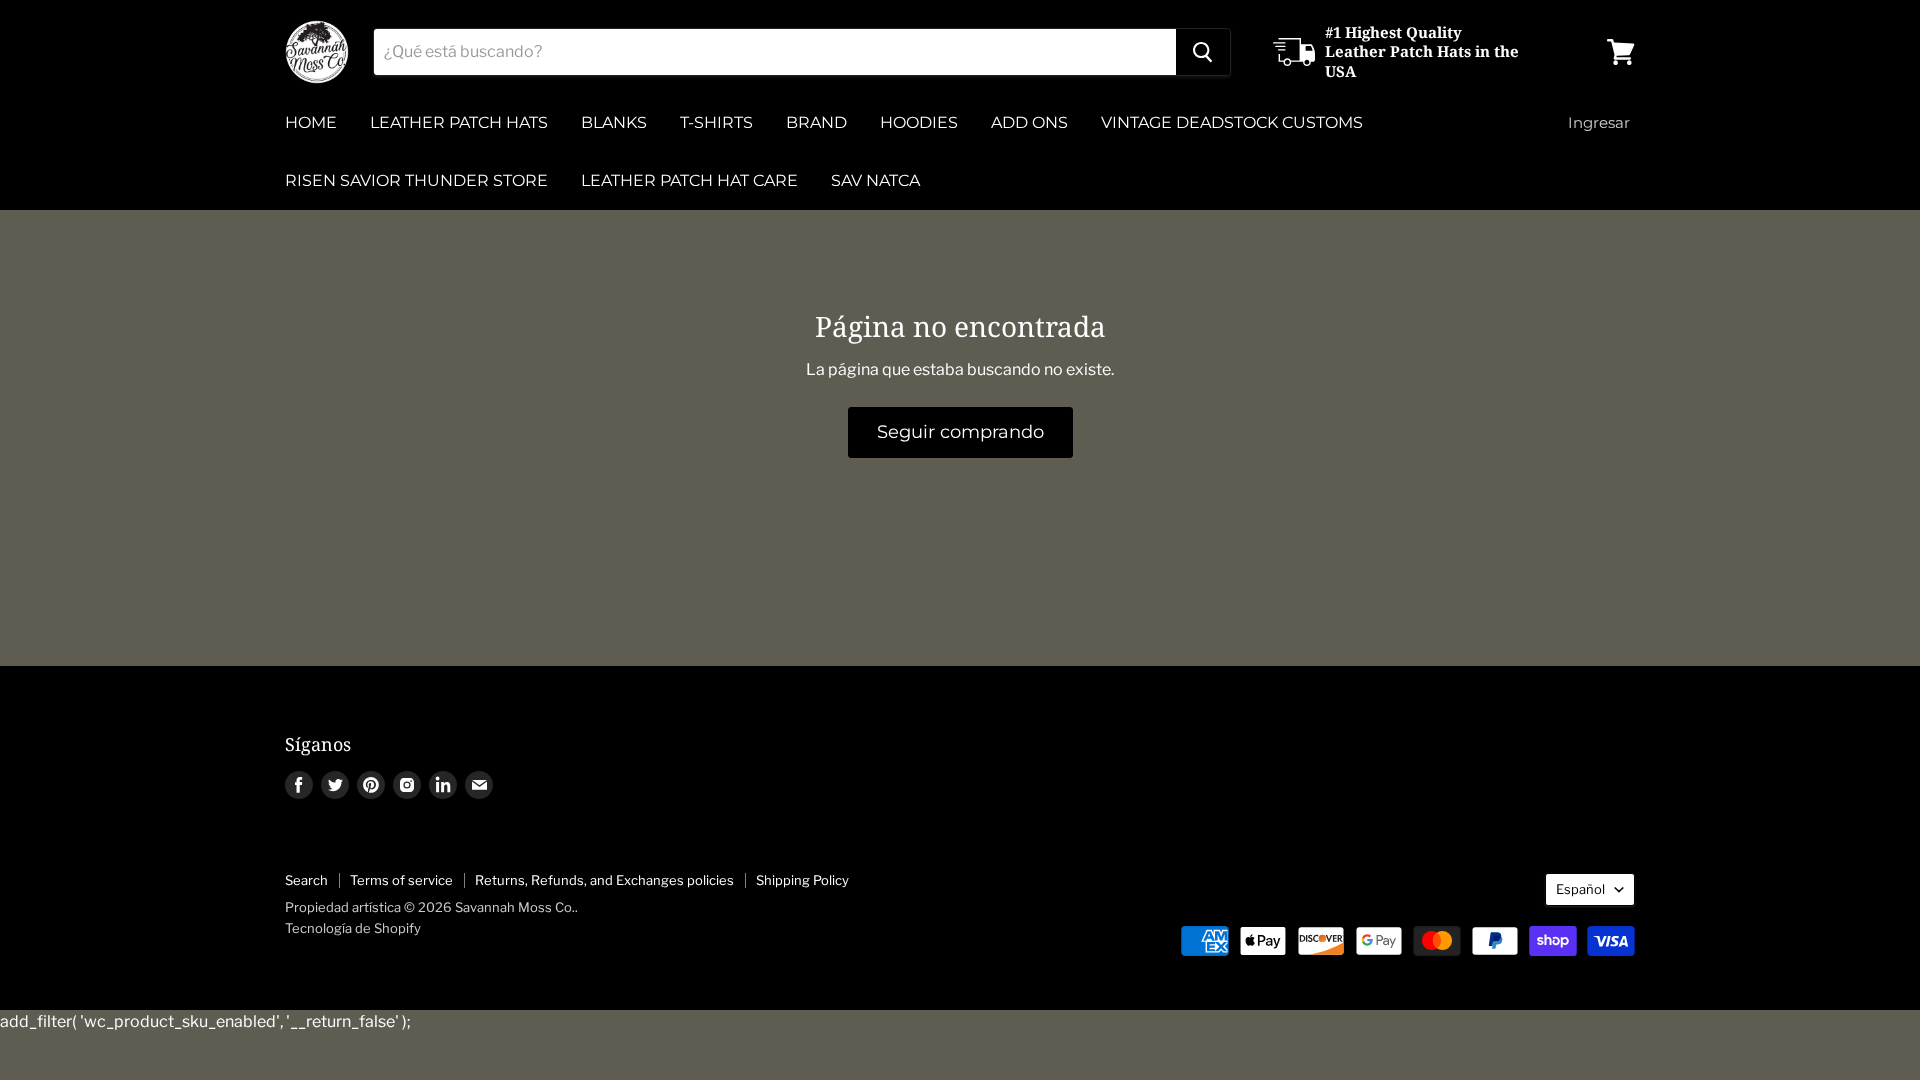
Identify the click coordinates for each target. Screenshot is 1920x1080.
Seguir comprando (960, 432)
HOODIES (919, 122)
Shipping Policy (802, 880)
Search (306, 880)
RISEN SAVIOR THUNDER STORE (416, 180)
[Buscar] (1203, 52)
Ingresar (1599, 122)
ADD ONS (1029, 122)
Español (1580, 889)
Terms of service (401, 880)
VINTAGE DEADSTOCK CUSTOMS (1232, 122)
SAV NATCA (875, 180)
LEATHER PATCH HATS (459, 122)
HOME (311, 122)
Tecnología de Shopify (353, 928)
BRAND (816, 122)
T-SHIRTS (716, 122)
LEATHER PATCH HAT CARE (689, 180)
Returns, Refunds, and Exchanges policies (604, 880)
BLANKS (614, 122)
